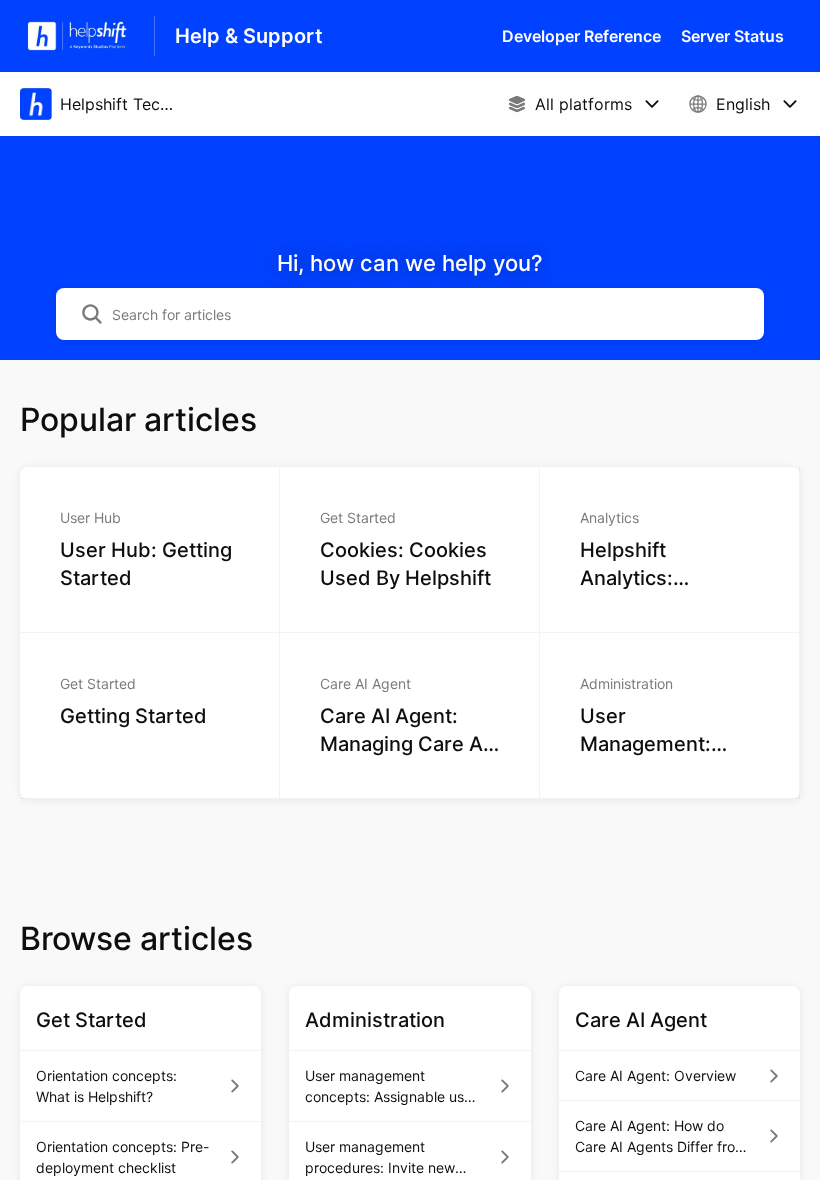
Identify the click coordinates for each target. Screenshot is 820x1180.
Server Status (732, 36)
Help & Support (249, 36)
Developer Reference (581, 36)
